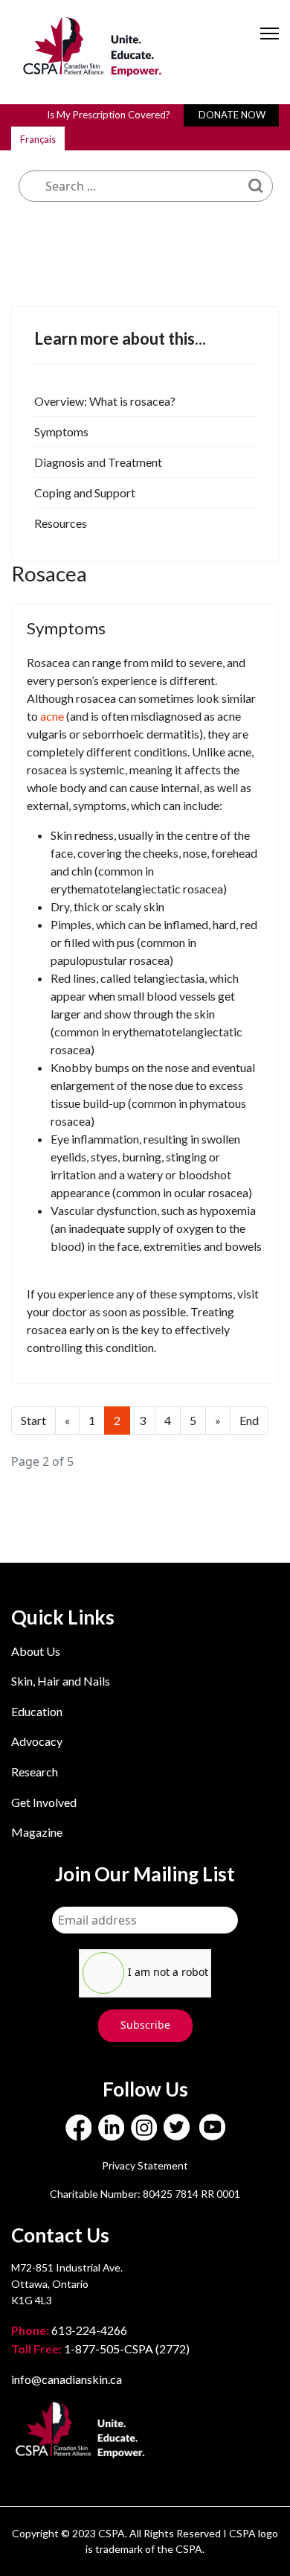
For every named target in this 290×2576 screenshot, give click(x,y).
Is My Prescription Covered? (109, 115)
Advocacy (37, 1741)
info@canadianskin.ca (67, 2379)
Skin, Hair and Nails (61, 1681)
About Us (36, 1651)
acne (52, 716)
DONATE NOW (232, 115)
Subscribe (145, 2025)
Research (35, 1772)
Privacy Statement (145, 2165)
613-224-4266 (70, 2330)
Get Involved (44, 1802)
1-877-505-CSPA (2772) (100, 2349)
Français (38, 139)
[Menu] (270, 46)
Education (37, 1711)
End (249, 1420)
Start (33, 1420)
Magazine (37, 1832)
